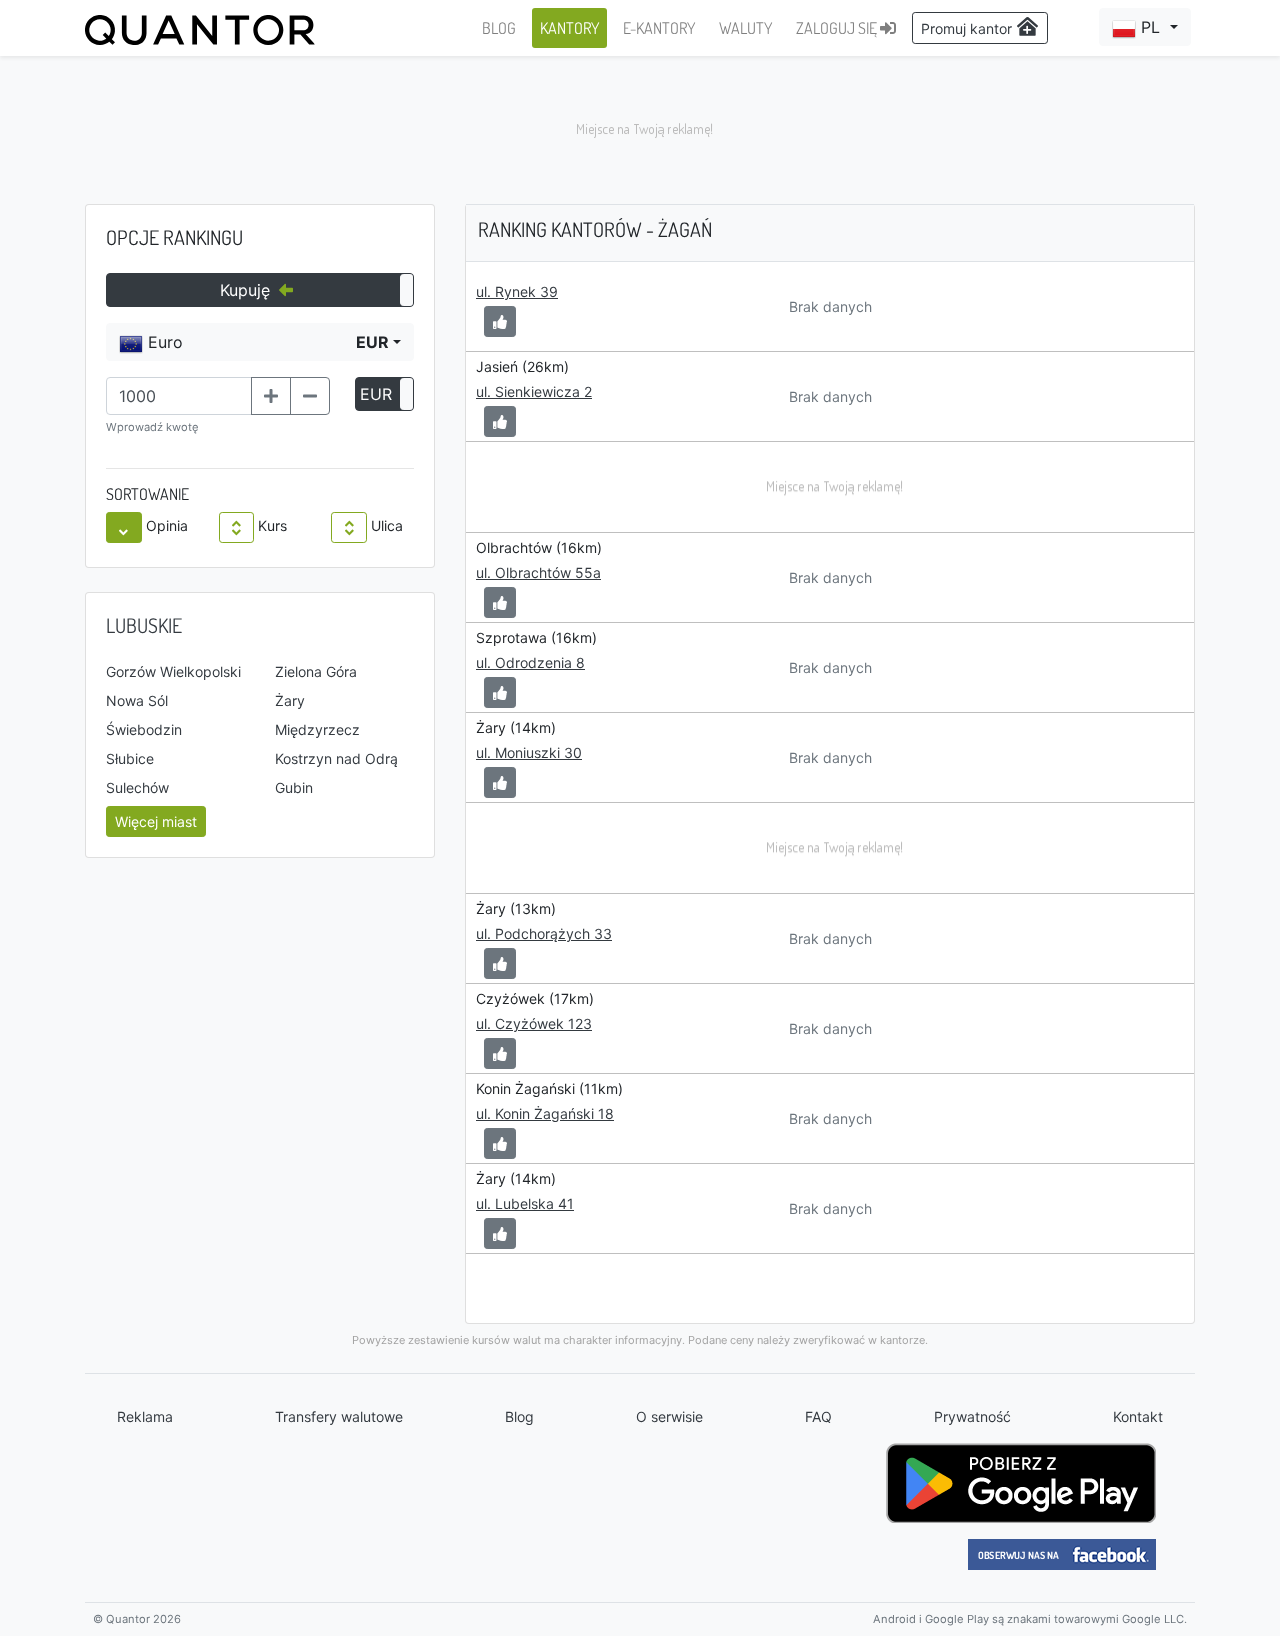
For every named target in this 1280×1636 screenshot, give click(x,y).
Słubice (130, 758)
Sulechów (137, 787)
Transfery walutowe (339, 1416)
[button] (1145, 27)
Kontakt (1138, 1416)
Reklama (145, 1416)
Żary (290, 700)
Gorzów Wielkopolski (173, 671)
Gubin (294, 787)
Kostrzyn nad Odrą (336, 758)
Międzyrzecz (317, 729)
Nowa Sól (137, 700)
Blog (519, 1416)
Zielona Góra (316, 671)
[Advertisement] (640, 130)
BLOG (499, 28)
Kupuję (247, 290)
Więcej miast (156, 821)
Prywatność (972, 1416)
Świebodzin (144, 729)
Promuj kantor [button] (968, 28)
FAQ (818, 1416)
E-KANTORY (659, 28)
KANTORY (569, 28)
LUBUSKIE (144, 625)
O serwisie (669, 1416)
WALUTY (745, 28)
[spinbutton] (179, 396)
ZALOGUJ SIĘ (838, 28)
